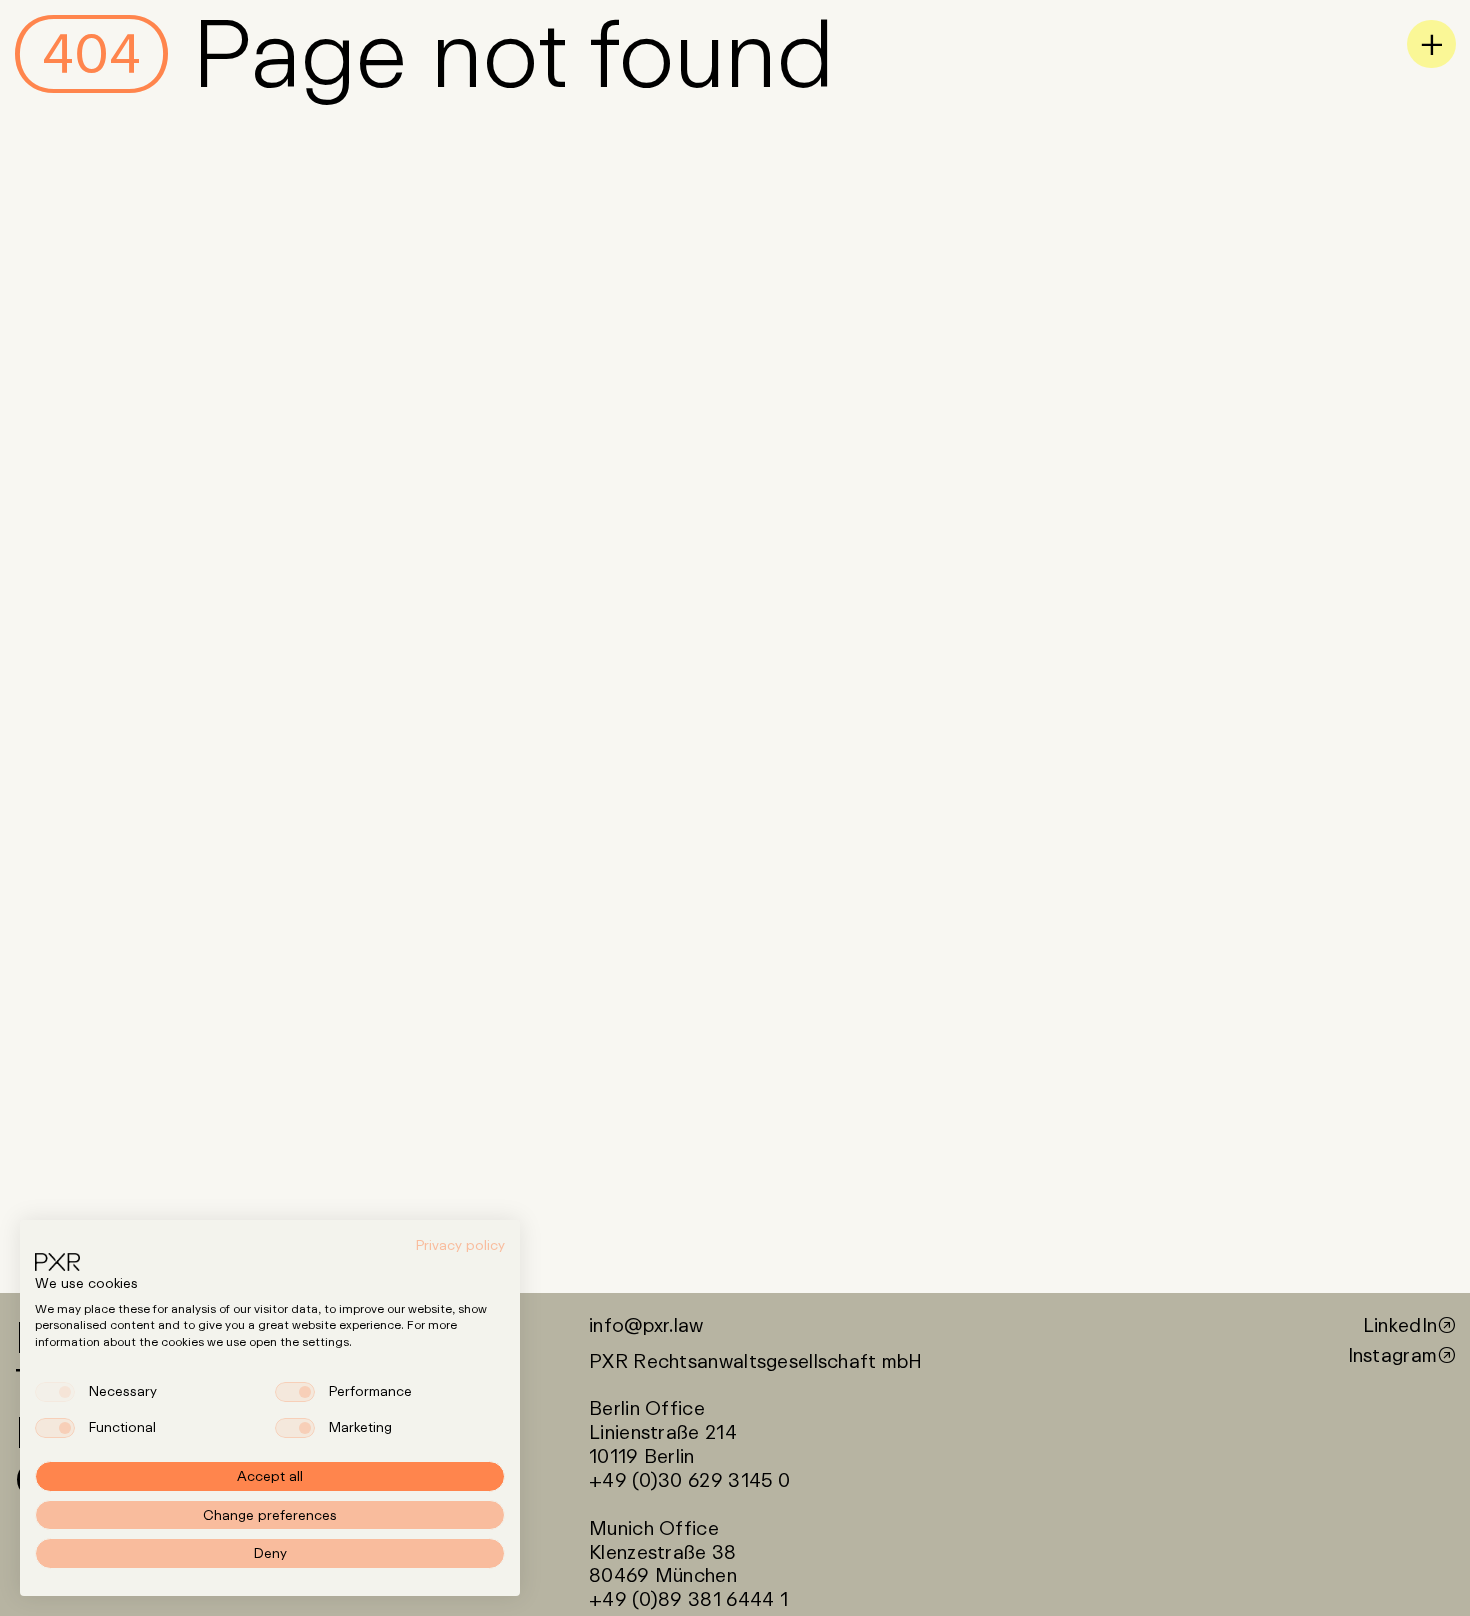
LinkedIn (1400, 1325)
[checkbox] (55, 1392)
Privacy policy (460, 1245)
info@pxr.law (646, 1325)
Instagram (1393, 1355)
